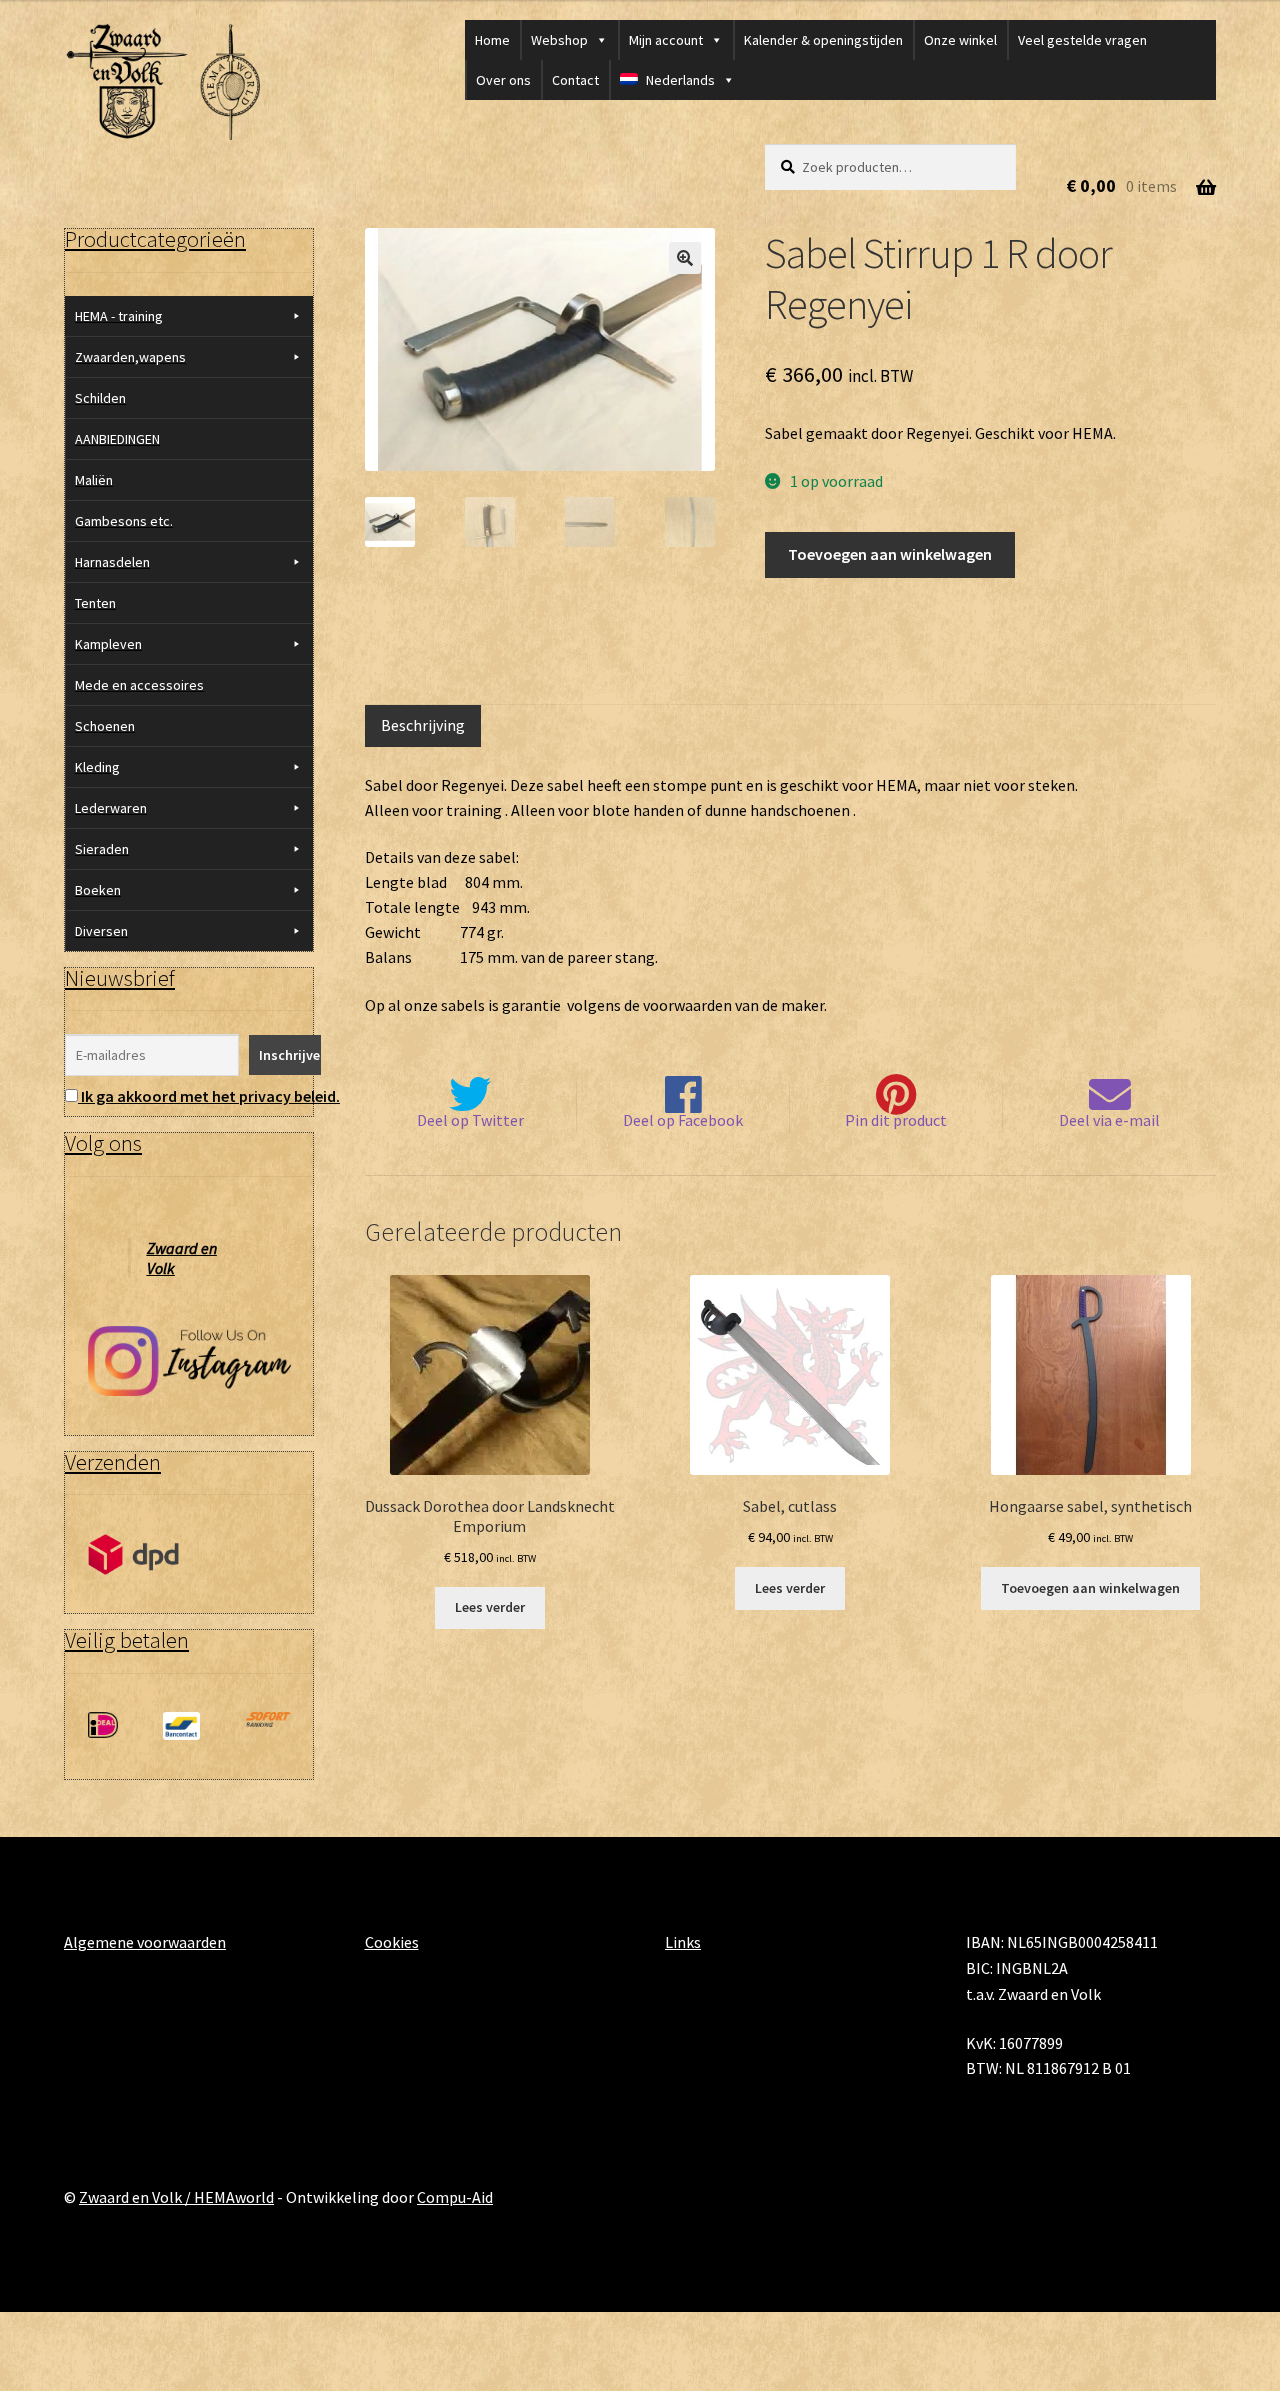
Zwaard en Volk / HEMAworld (176, 2197)
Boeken (98, 890)
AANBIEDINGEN (117, 439)
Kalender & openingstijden (823, 40)
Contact (575, 80)
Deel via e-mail (1109, 1120)
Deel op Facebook (683, 1120)
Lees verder (490, 1607)
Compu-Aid (455, 2197)
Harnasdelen (112, 562)
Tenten (95, 603)
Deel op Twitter (470, 1120)
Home (492, 40)
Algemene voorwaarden (145, 1942)
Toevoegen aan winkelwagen (890, 554)
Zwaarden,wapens (130, 357)
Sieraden (102, 849)
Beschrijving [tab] (423, 725)
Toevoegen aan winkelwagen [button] (1090, 1588)
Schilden (100, 398)
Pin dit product (896, 1120)
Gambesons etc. (124, 521)
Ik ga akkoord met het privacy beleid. (210, 1096)
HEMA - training (119, 316)
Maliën (94, 480)
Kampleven (108, 644)
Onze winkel (960, 40)
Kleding (97, 767)
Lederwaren (111, 808)
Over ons (503, 80)
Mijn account (666, 40)
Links (683, 1942)
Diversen (101, 931)
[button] (685, 258)
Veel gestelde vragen (1082, 40)
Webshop (559, 40)
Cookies (392, 1942)
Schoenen (105, 726)
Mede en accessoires (139, 685)
